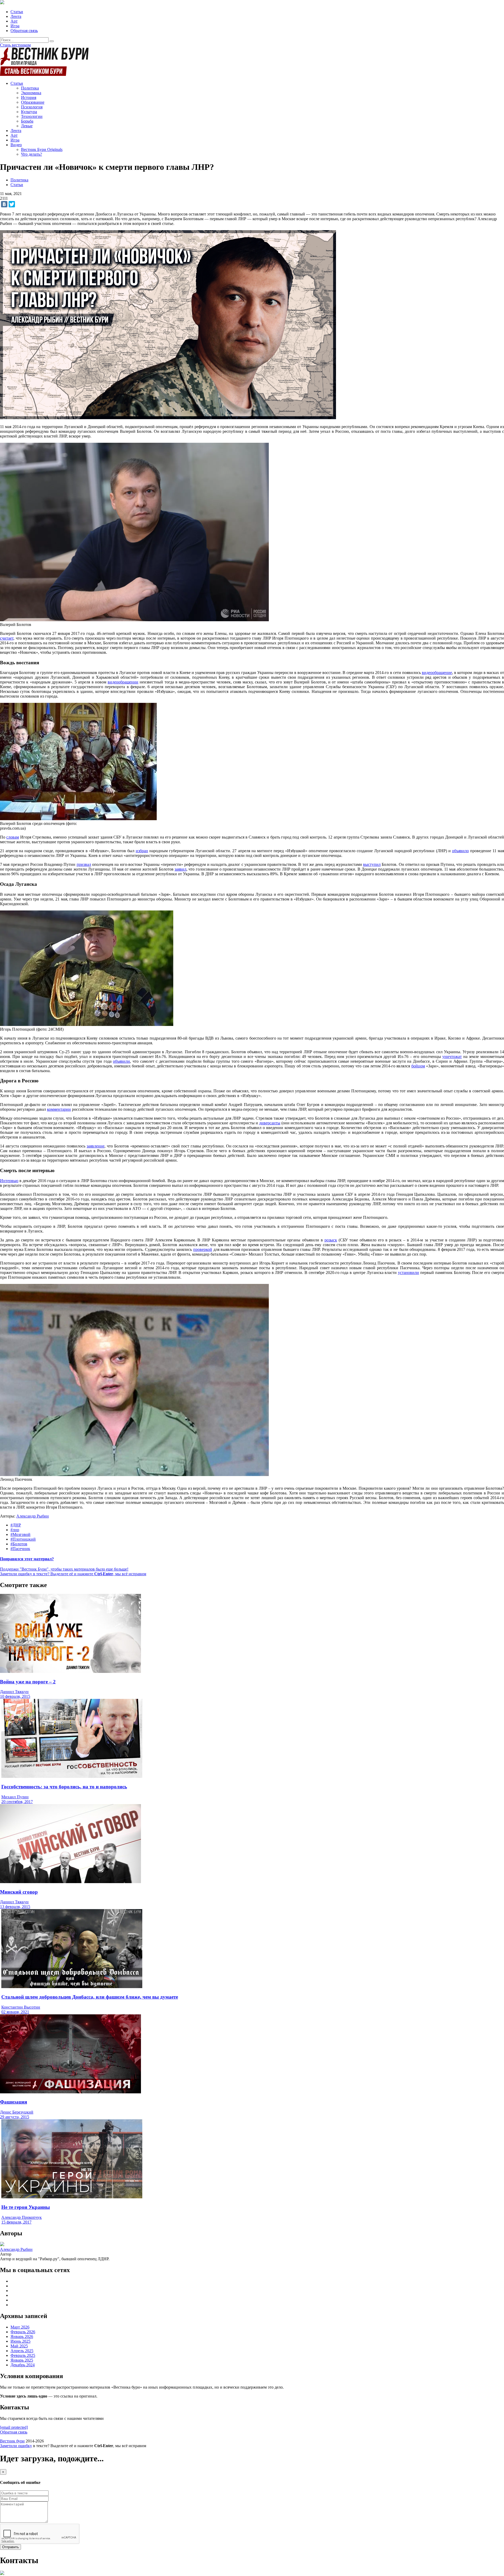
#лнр (15, 1530)
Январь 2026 (22, 2337)
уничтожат (452, 1057)
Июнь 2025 (20, 2341)
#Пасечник (20, 1549)
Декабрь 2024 (23, 2365)
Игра (15, 26)
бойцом (418, 1066)
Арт (14, 21)
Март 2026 (20, 2327)
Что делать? (31, 154)
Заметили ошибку (16, 2446)
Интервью (9, 1181)
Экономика (31, 93)
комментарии (59, 1109)
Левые (27, 126)
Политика (30, 88)
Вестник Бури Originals (42, 149)
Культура (29, 112)
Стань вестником (15, 45)
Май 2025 (19, 2346)
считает (7, 638)
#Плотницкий (23, 1539)
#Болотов (19, 1544)
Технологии (32, 116)
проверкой (203, 1249)
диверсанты (270, 1123)
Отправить (10, 2547)
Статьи (17, 12)
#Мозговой (20, 1534)
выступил (372, 864)
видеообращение (437, 673)
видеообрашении (123, 682)
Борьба (27, 121)
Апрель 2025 (22, 2351)
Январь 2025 (22, 2360)
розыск (331, 1240)
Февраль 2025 (23, 2355)
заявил (180, 869)
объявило (460, 851)
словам (13, 837)
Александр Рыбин (33, 1516)
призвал (84, 864)
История (29, 98)
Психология (32, 107)
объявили (121, 1061)
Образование (33, 102)
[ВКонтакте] (4, 204)
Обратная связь (24, 31)
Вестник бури (12, 2441)
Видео (16, 145)
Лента (16, 16)
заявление (96, 1146)
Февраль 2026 (23, 2332)
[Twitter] (12, 204)
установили (408, 1273)
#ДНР (16, 1525)
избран (142, 851)
